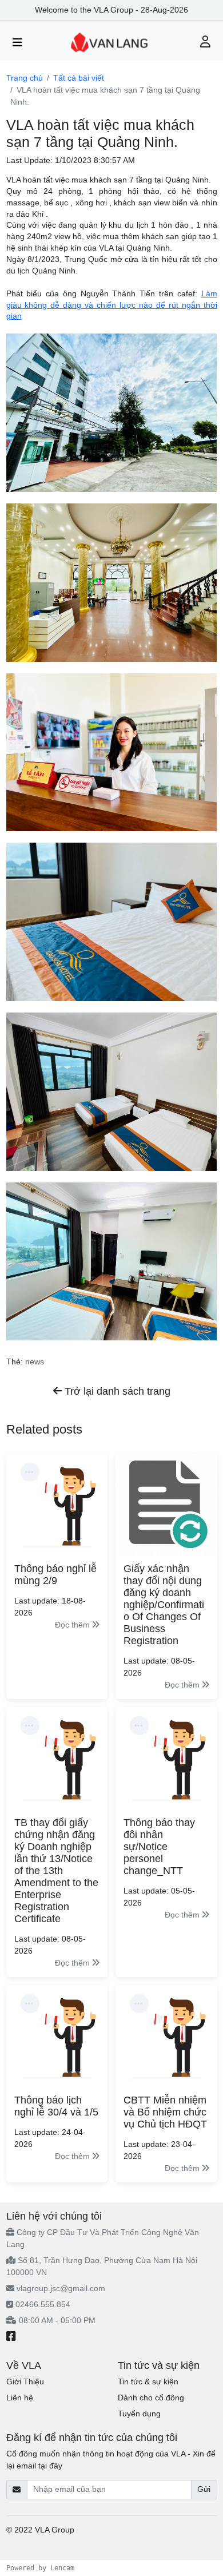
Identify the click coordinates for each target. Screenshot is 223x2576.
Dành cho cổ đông (151, 2398)
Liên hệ (20, 2398)
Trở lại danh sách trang (116, 1391)
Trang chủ (25, 78)
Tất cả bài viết (79, 78)
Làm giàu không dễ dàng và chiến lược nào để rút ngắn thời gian (112, 305)
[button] (206, 43)
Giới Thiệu (25, 2381)
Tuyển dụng (139, 2414)
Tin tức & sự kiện (148, 2381)
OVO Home (97, 2530)
